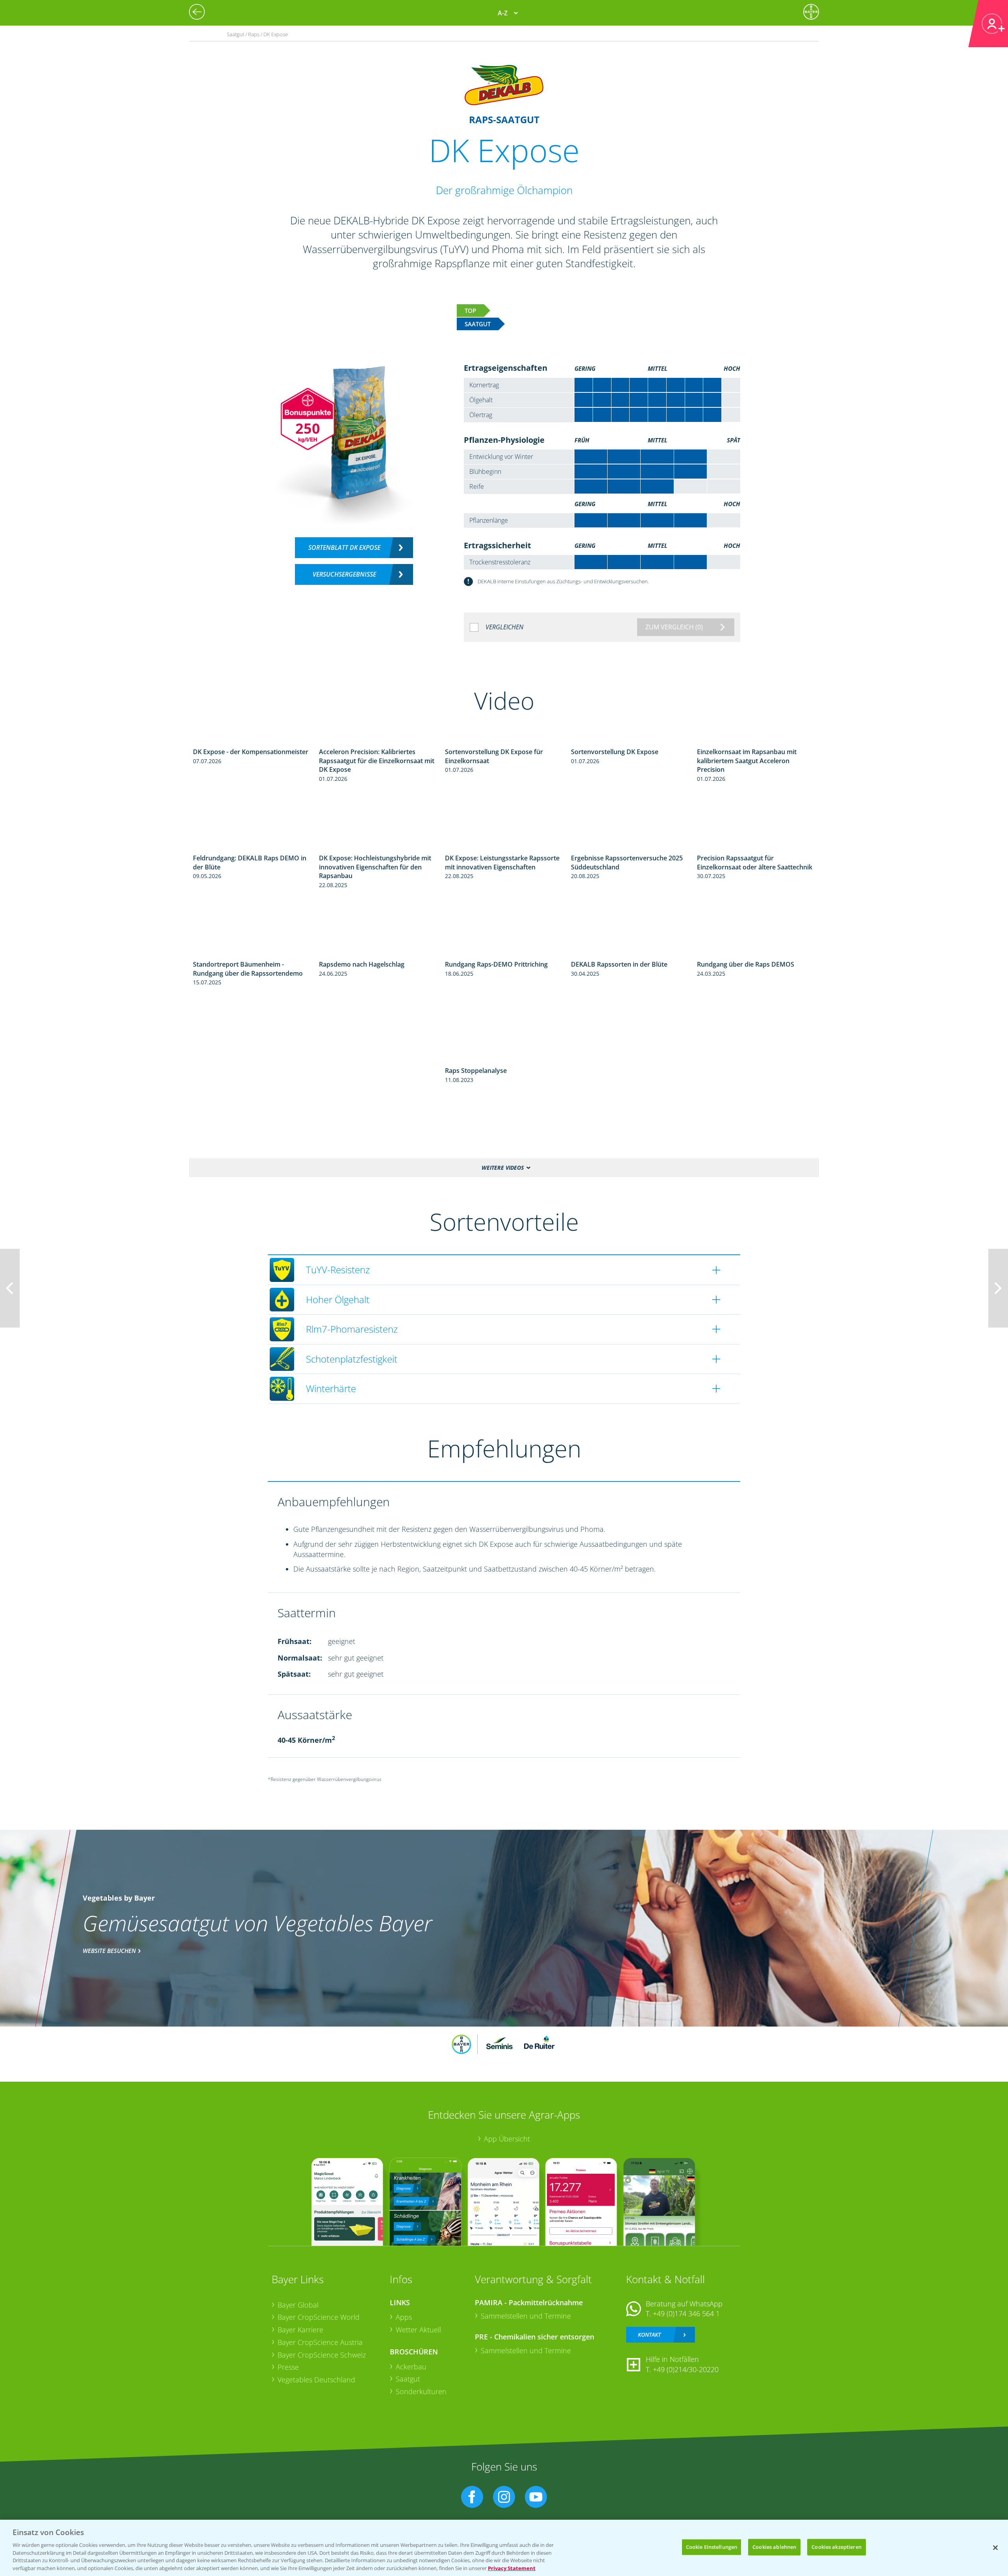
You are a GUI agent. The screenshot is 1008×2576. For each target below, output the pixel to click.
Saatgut (408, 2379)
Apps (404, 2317)
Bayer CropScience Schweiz (322, 2355)
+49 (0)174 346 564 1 (686, 2313)
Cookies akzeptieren (836, 2547)
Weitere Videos (503, 1168)
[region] (504, 2548)
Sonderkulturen (421, 2391)
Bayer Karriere (300, 2330)
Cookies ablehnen (774, 2547)
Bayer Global (298, 2305)
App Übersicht (507, 2139)
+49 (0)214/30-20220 (686, 2369)
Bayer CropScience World (319, 2317)
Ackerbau (411, 2367)
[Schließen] (995, 2548)
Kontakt (649, 2335)
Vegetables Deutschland (316, 2380)
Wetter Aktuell (418, 2330)
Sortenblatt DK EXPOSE (344, 547)
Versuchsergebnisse (344, 574)
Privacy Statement (512, 2568)
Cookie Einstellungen (712, 2547)
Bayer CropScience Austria (320, 2342)
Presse (288, 2367)
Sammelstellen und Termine (526, 2316)
